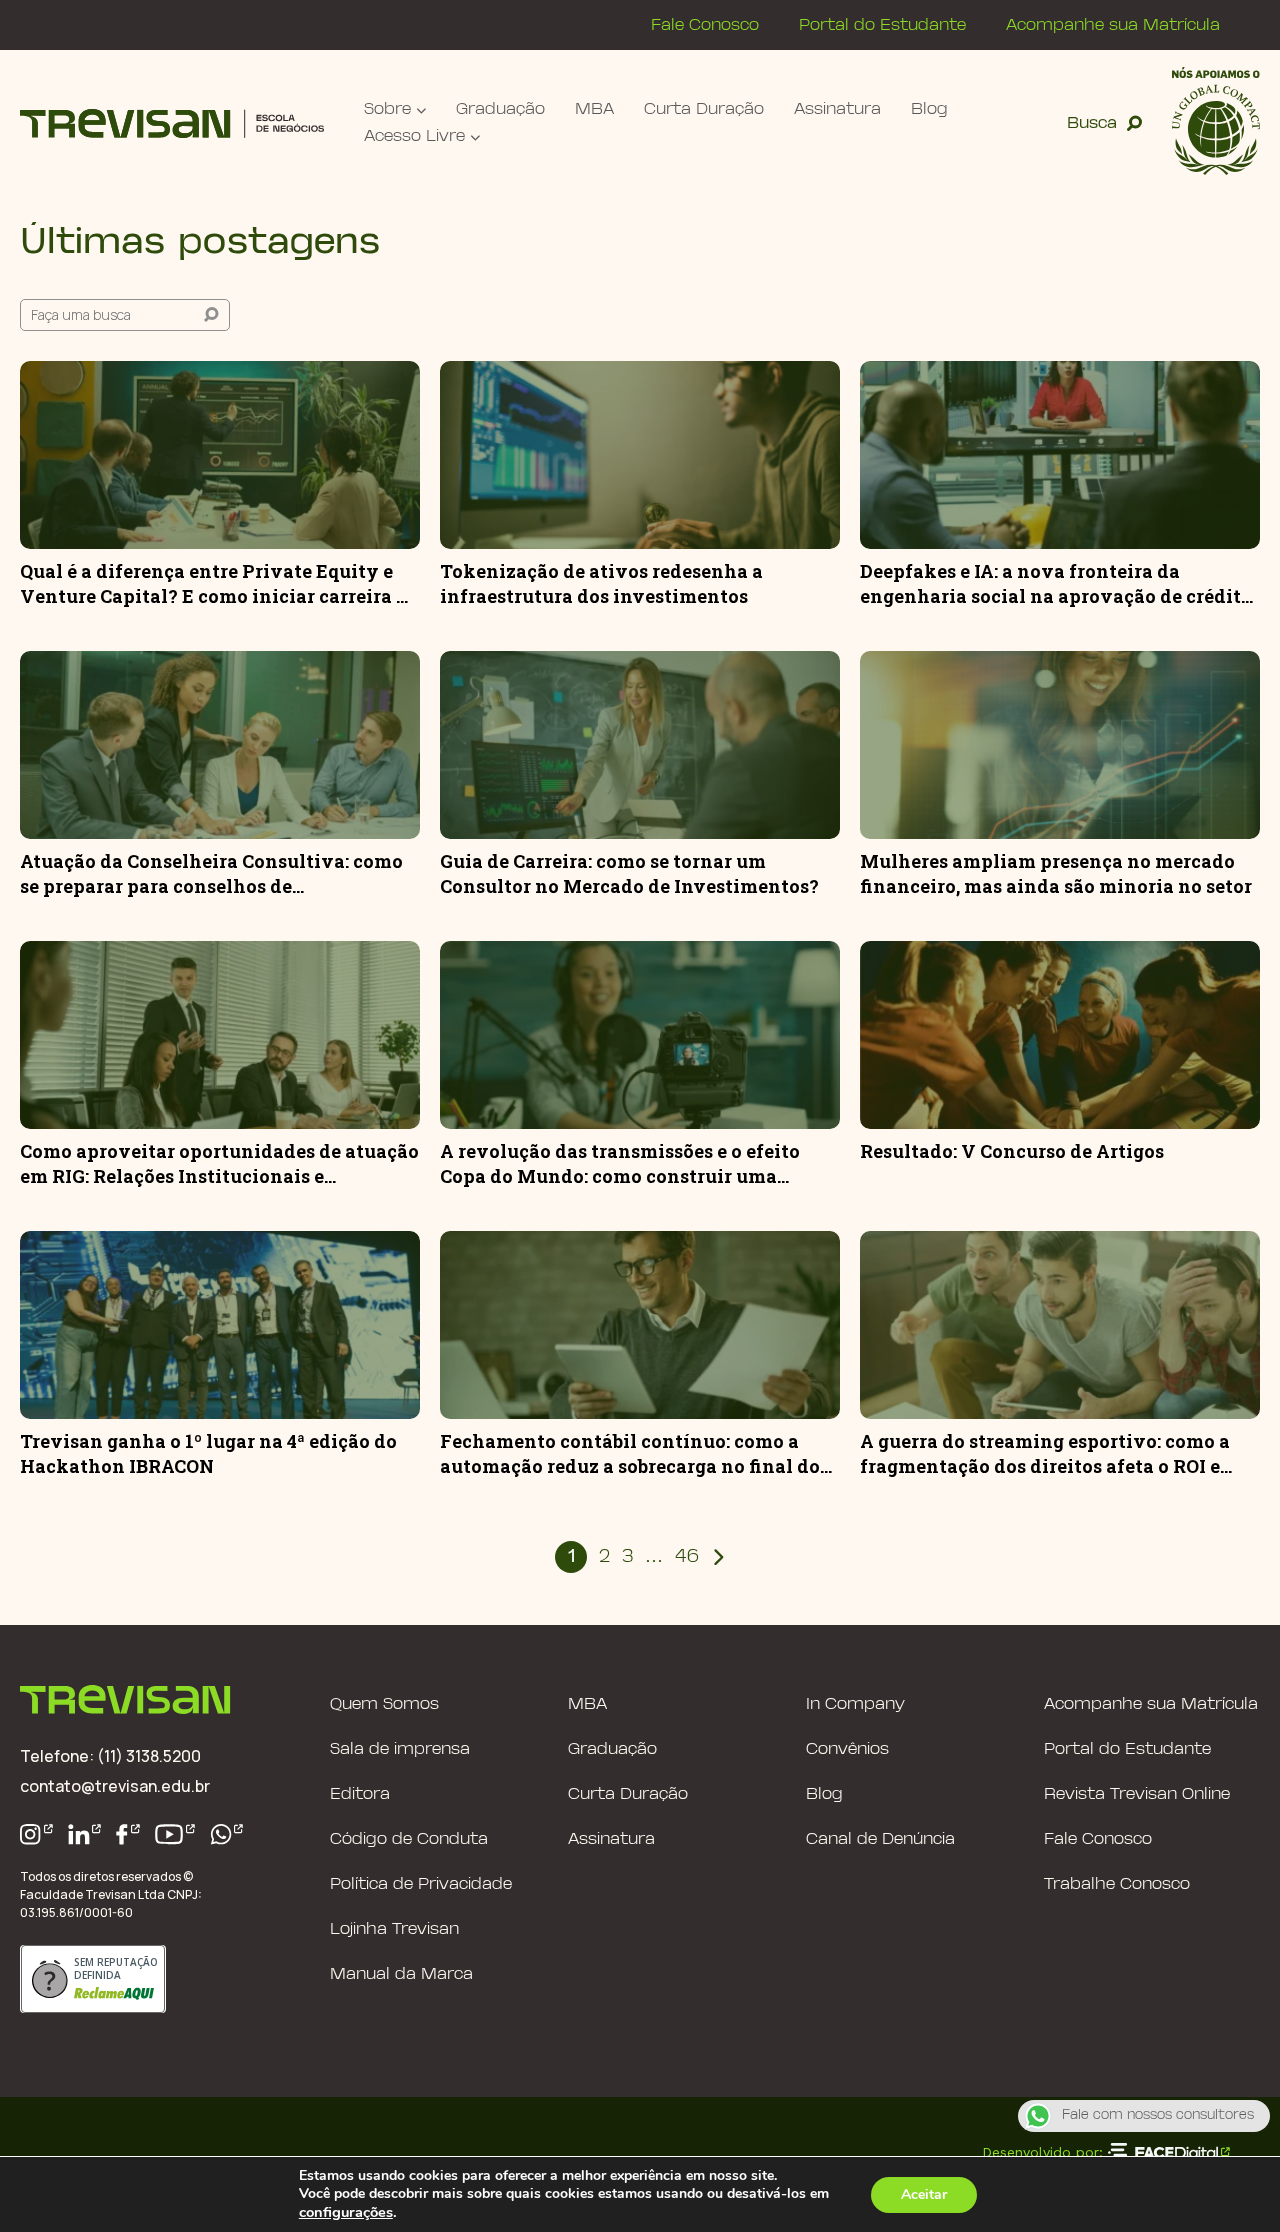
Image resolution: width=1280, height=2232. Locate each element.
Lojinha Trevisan (394, 1929)
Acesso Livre (414, 136)
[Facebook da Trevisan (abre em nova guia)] (128, 1834)
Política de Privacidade (421, 1884)
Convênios (847, 1749)
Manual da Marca (401, 1974)
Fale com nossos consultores (1158, 2116)
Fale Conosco (705, 25)
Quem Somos (384, 1704)
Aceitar (924, 2194)
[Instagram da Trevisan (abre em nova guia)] (36, 1834)
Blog (929, 109)
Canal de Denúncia (880, 1839)
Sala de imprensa (400, 1749)
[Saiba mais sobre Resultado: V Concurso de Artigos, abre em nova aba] (1060, 1035)
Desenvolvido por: (1042, 2152)
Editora (360, 1794)
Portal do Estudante (882, 25)
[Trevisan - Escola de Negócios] (172, 123)
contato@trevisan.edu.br (115, 1786)
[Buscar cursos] (211, 315)
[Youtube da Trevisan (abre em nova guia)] (175, 1834)
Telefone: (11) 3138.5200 (110, 1756)
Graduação (500, 109)
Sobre (387, 109)
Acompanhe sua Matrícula (1113, 25)
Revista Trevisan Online (1137, 1794)
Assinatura (837, 109)
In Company (855, 1704)
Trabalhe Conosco (1117, 1884)
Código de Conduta (409, 1839)
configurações (346, 2212)
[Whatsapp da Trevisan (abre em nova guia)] (227, 1834)
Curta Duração (704, 109)
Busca (1092, 123)
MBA (594, 109)
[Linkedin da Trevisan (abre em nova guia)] (85, 1834)
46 (687, 1557)
